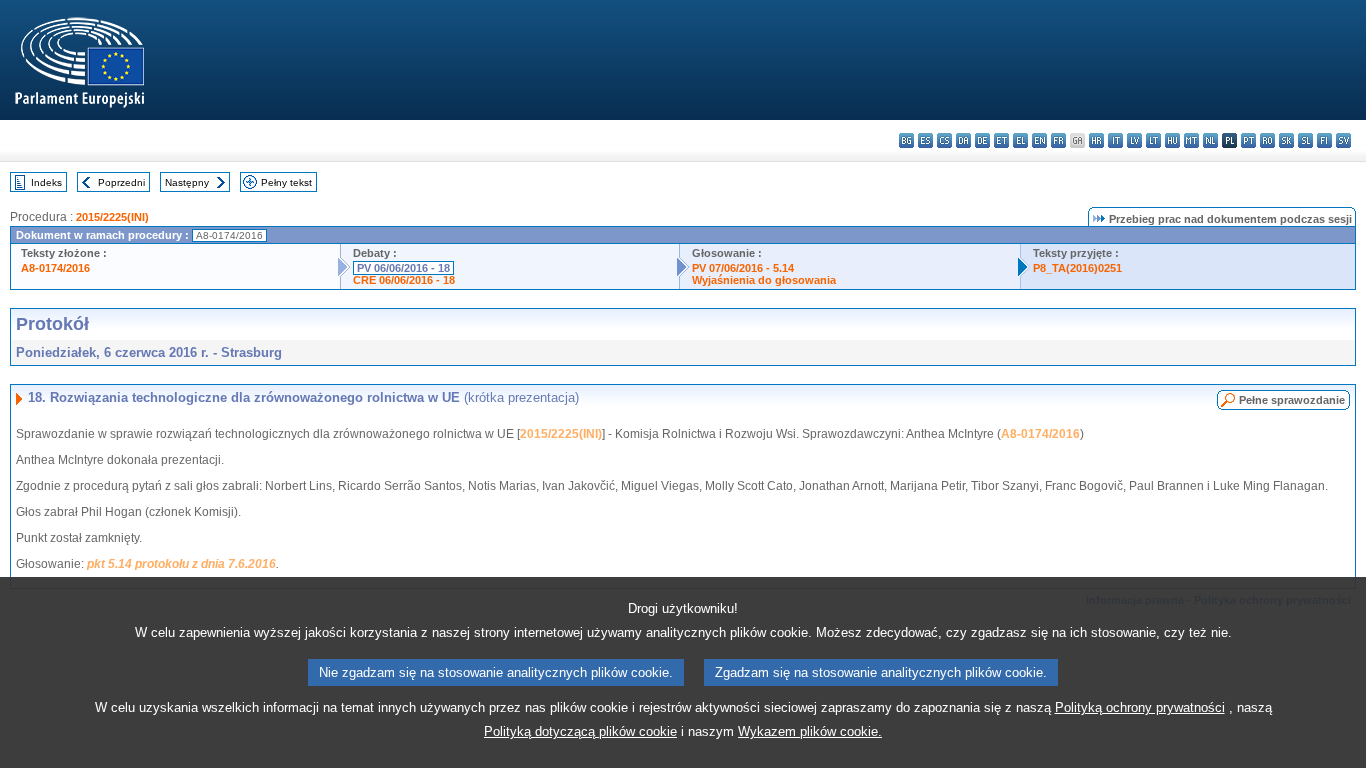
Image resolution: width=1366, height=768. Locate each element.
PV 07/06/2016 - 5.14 (743, 268)
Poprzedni (121, 182)
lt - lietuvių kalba (1153, 140)
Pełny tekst (286, 182)
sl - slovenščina (1305, 140)
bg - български (906, 140)
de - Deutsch (982, 140)
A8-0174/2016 (55, 268)
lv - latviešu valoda (1134, 140)
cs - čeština (944, 140)
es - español (925, 140)
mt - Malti (1191, 140)
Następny (187, 182)
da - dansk (963, 140)
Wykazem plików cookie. (810, 731)
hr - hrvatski (1096, 140)
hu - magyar (1172, 140)
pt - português (1248, 140)
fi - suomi (1324, 140)
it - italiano (1115, 140)
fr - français (1058, 140)
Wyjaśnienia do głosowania (764, 280)
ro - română (1267, 140)
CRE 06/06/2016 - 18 (404, 280)
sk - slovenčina (1286, 140)
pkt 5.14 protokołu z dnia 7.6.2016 (181, 564)
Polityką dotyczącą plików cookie (580, 731)
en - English (1039, 140)
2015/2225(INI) (112, 217)
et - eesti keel (1001, 140)
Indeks (46, 182)
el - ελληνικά (1020, 140)
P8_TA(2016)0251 (1077, 268)
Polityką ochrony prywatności (1140, 707)
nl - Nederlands (1210, 140)
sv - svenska (1343, 140)
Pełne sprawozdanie (1292, 400)
